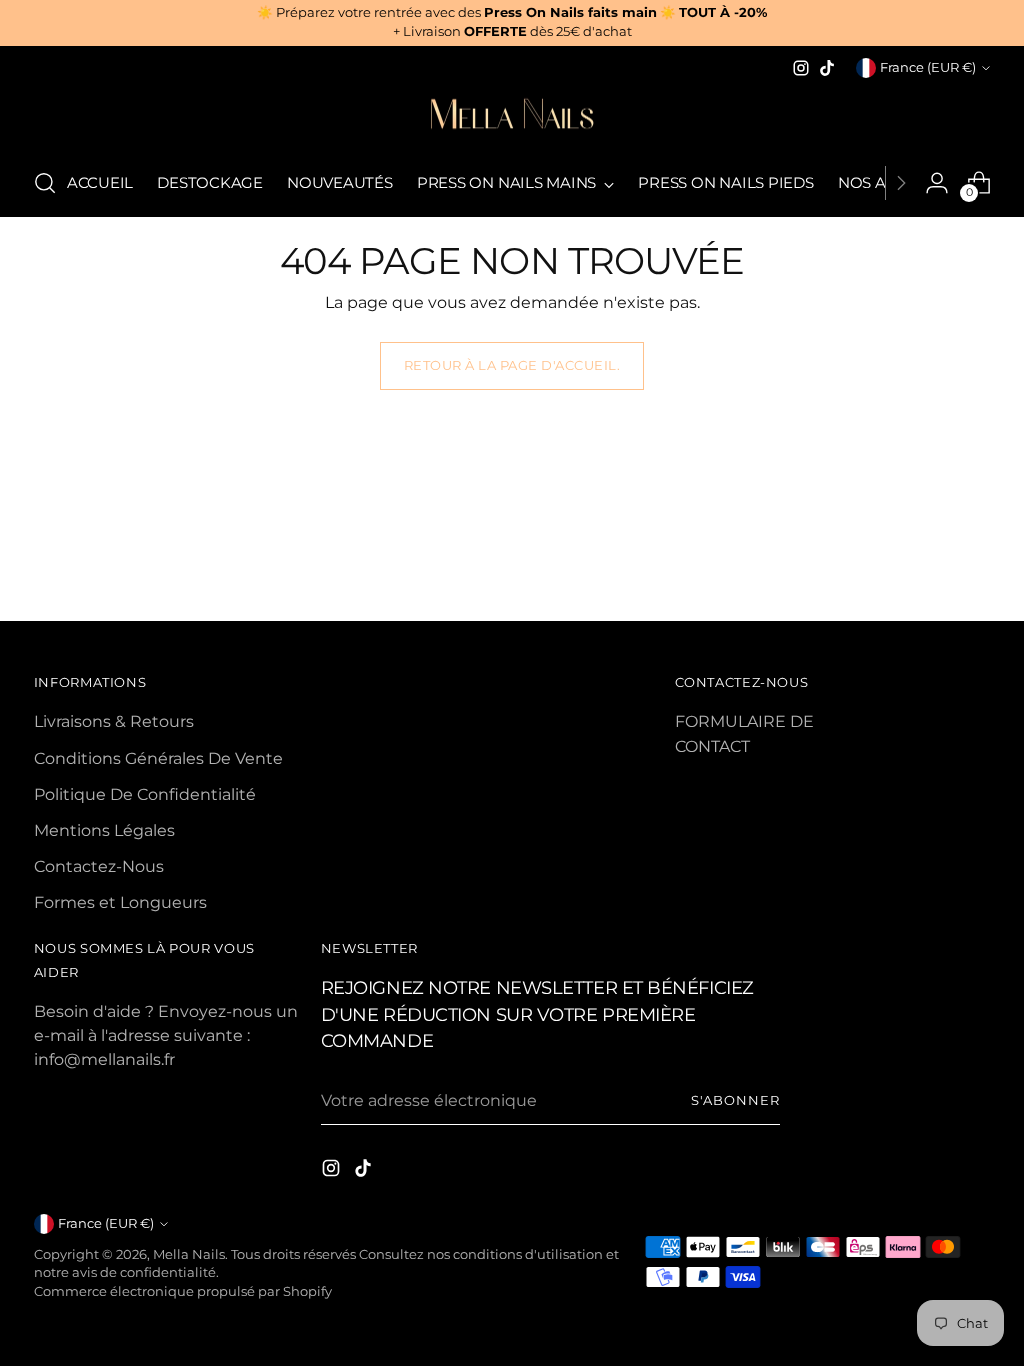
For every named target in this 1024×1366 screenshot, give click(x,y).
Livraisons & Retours (114, 721)
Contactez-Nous (99, 866)
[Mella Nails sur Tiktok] (827, 68)
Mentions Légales (104, 830)
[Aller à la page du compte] (937, 183)
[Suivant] (901, 183)
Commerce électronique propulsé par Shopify (183, 1291)
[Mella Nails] (512, 116)
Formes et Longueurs (120, 902)
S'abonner (735, 1100)
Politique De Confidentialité (145, 794)
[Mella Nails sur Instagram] (801, 68)
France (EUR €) (928, 67)
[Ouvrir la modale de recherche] (45, 183)
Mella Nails (189, 1254)
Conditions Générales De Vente (158, 758)
